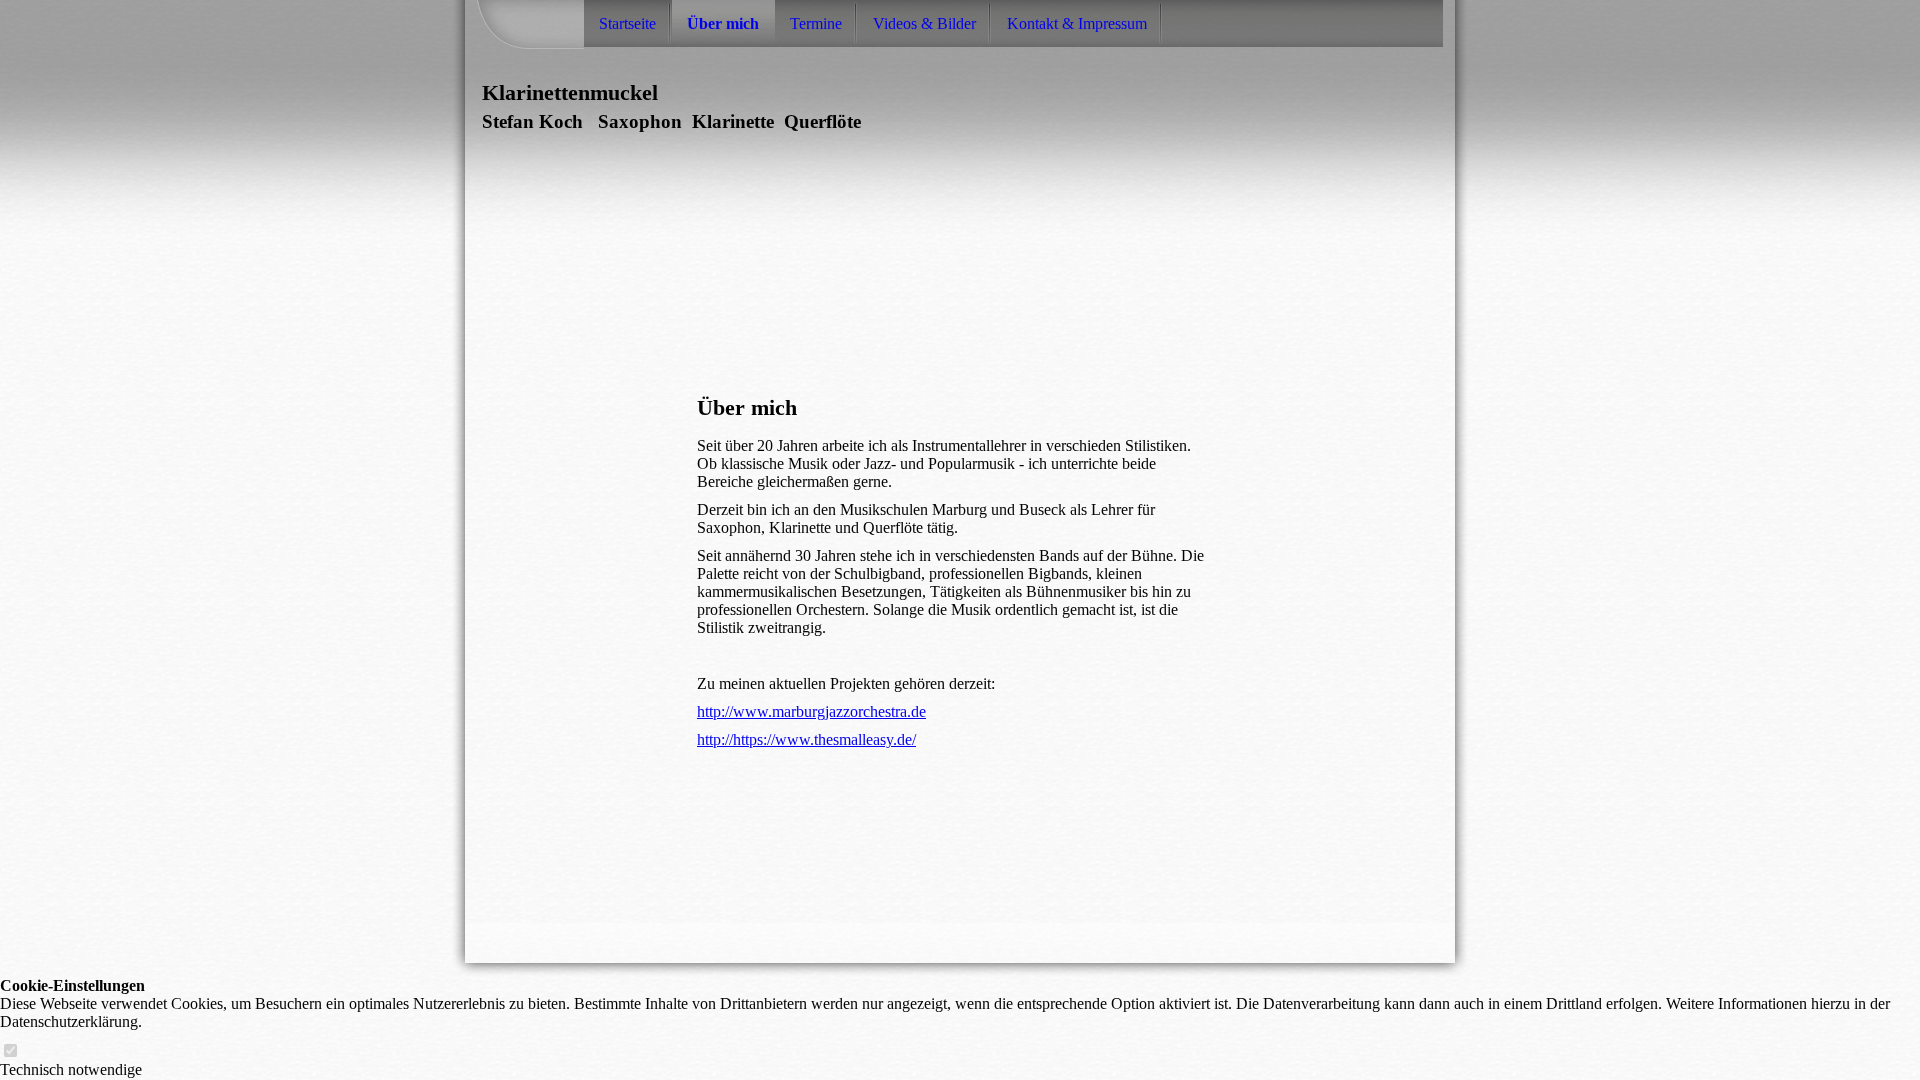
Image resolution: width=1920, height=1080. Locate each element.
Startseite (627, 23)
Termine (816, 23)
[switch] (10, 1051)
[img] (843, 275)
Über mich (723, 23)
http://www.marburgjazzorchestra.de (811, 711)
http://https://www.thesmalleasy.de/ (806, 739)
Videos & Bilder (924, 23)
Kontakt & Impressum (1077, 23)
